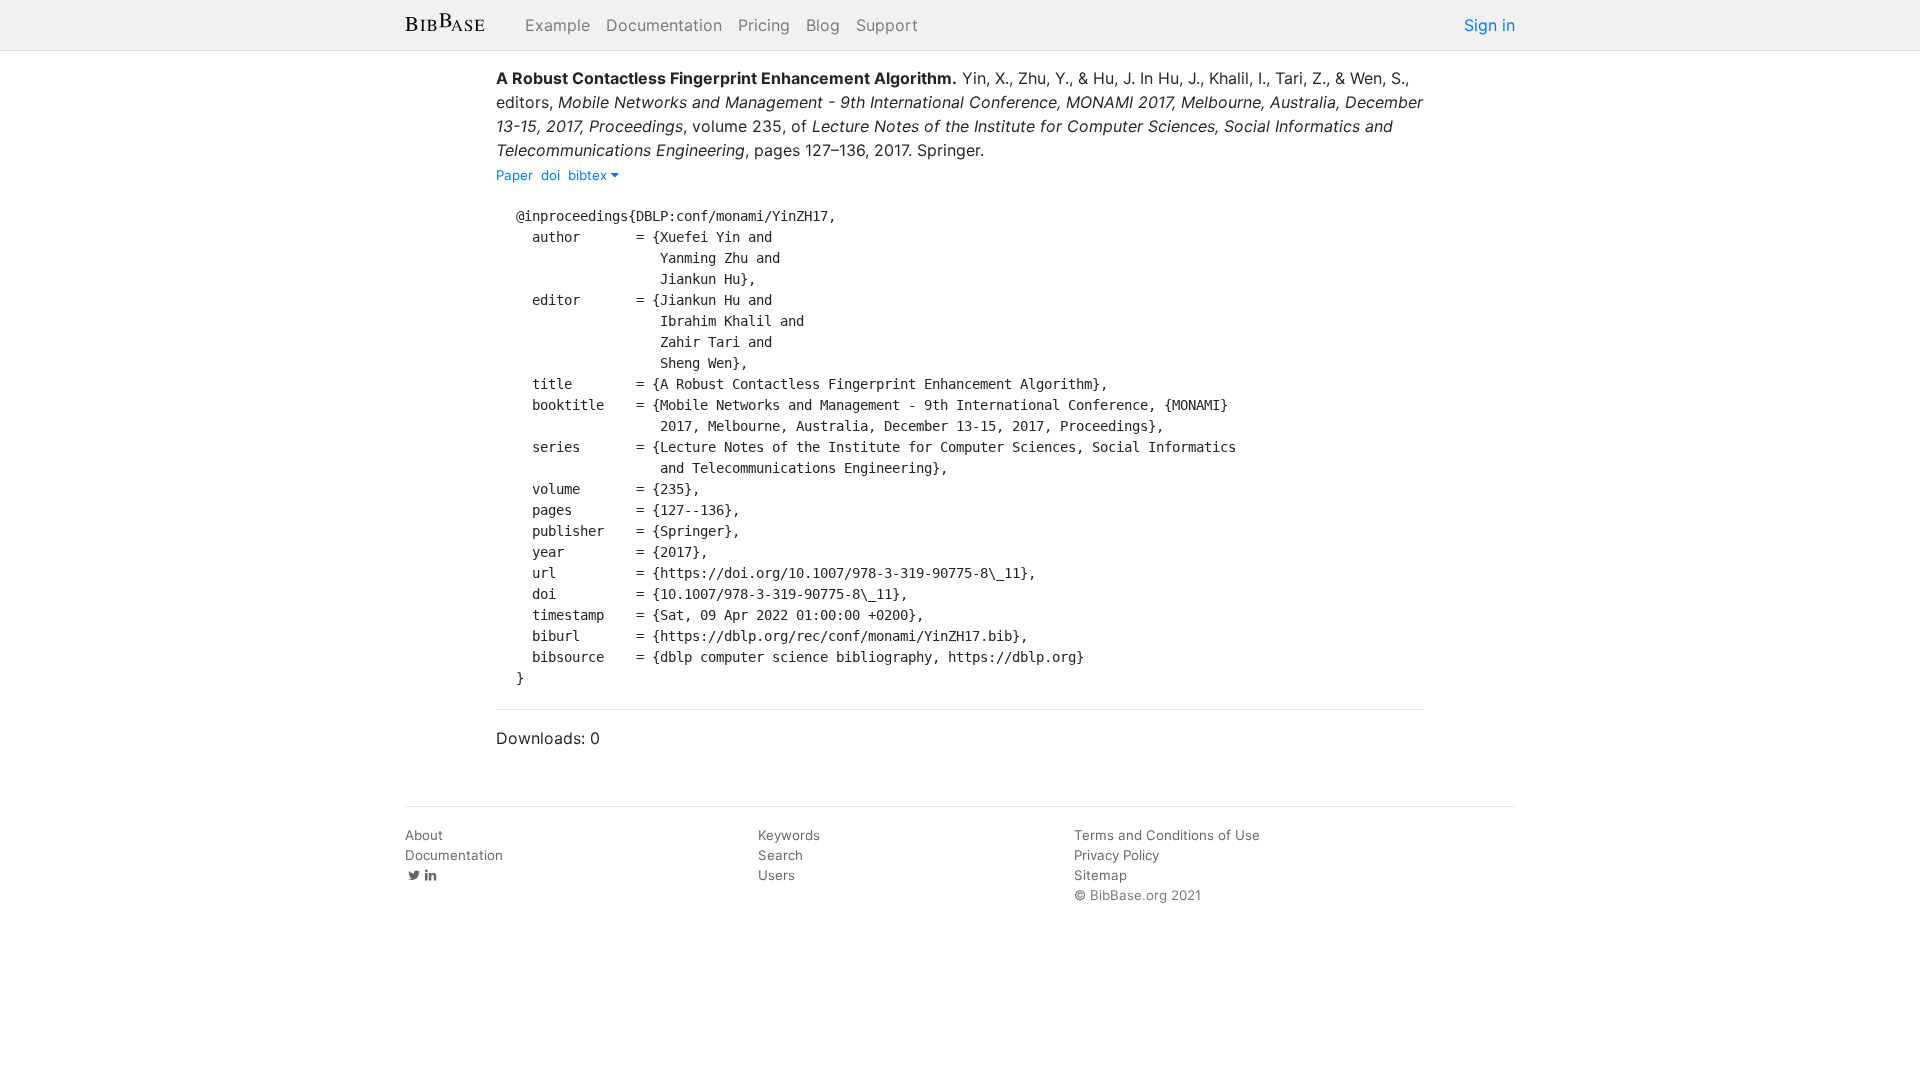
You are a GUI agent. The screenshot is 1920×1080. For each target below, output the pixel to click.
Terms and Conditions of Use (1167, 835)
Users (776, 875)
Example (557, 25)
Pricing (764, 25)
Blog (823, 25)
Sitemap (1100, 875)
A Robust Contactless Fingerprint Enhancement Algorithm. (726, 78)
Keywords (789, 835)
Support (887, 25)
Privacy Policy (1116, 855)
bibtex (589, 175)
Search (780, 855)
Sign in (1489, 25)
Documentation (664, 25)
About (424, 835)
